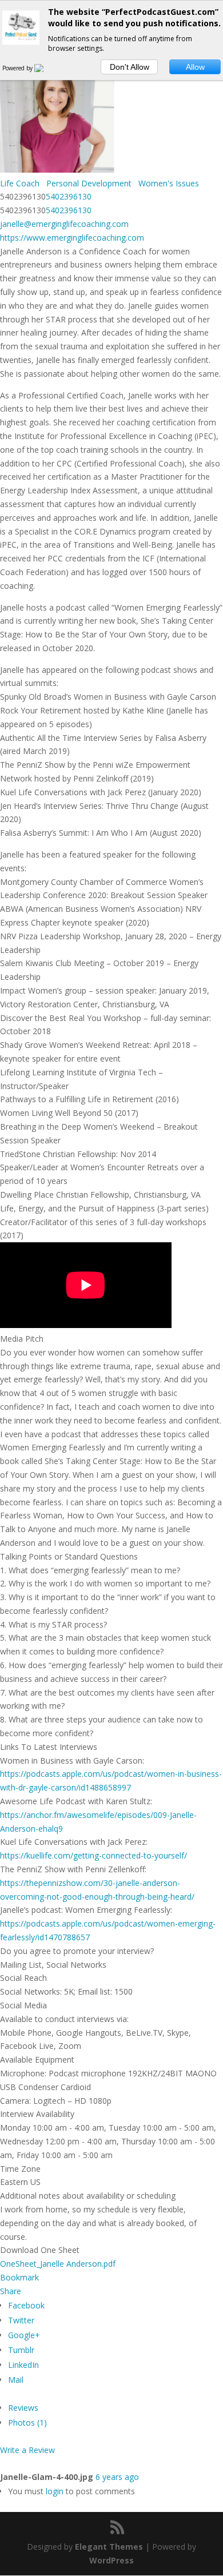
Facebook (26, 2305)
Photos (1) (27, 2423)
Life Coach (20, 183)
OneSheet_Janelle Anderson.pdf (58, 2264)
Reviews (23, 2408)
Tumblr (21, 2350)
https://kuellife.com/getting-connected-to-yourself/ (93, 1855)
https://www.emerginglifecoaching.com (72, 238)
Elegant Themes (109, 2547)
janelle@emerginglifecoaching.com (64, 224)
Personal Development (88, 183)
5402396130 (69, 196)
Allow (195, 67)
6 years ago (117, 2477)
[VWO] (46, 68)
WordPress (111, 2560)
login (55, 2491)
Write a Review (27, 2450)
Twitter (21, 2320)
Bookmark (19, 2277)
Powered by (18, 68)
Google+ (24, 2335)
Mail (16, 2380)
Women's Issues (168, 183)
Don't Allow (130, 67)
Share (11, 2291)
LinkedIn (23, 2365)
